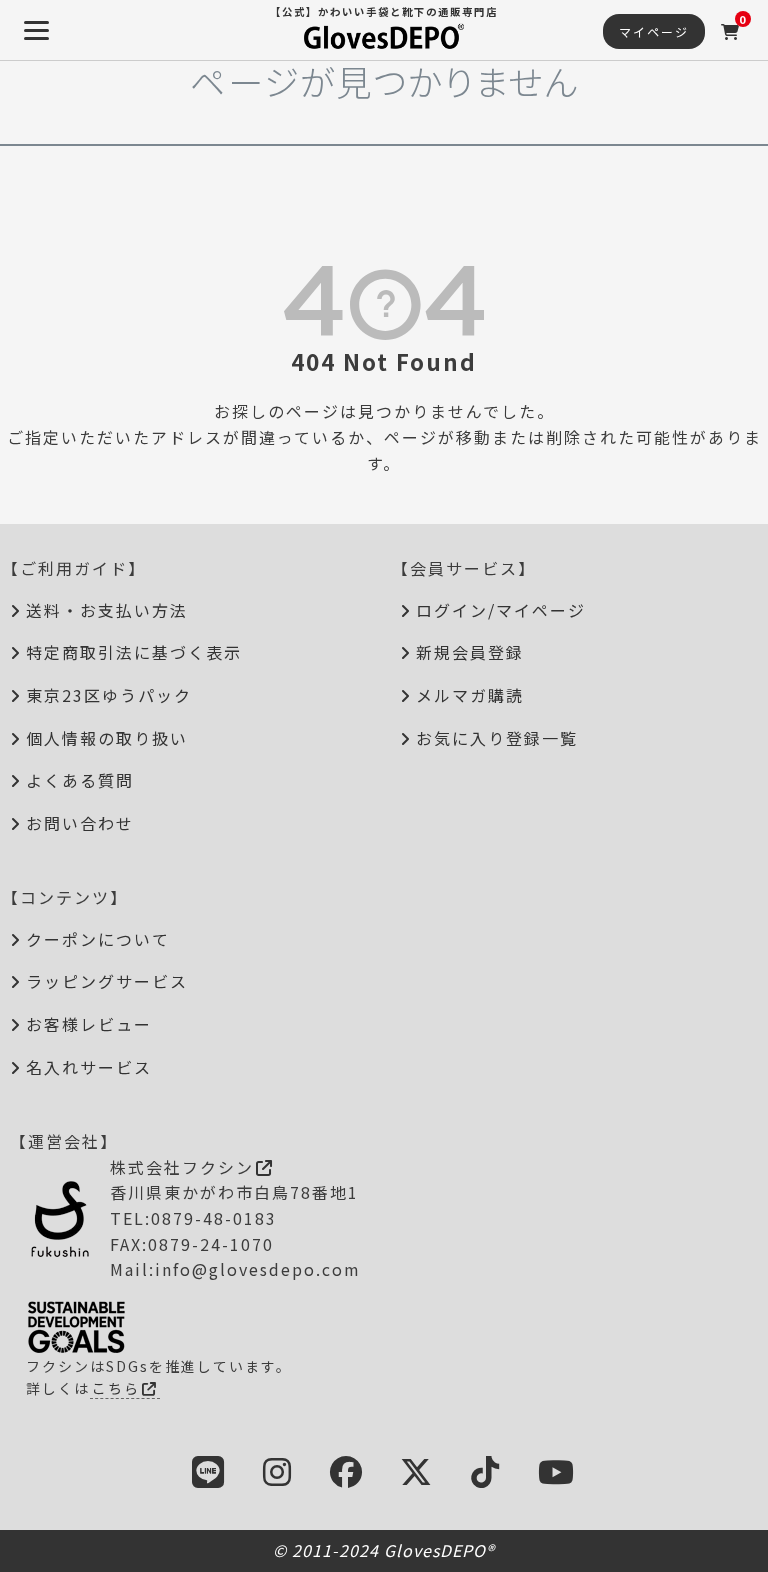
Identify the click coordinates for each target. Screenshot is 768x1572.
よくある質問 (80, 780)
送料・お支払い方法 (107, 610)
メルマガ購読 (470, 695)
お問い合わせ (80, 823)
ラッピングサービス (107, 981)
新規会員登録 (470, 652)
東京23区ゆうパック (109, 695)
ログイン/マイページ (501, 610)
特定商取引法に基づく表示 (134, 652)
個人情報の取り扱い (107, 738)
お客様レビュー (89, 1024)
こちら (116, 1388)
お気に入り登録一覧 (497, 738)
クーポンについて (98, 939)
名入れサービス (89, 1067)
